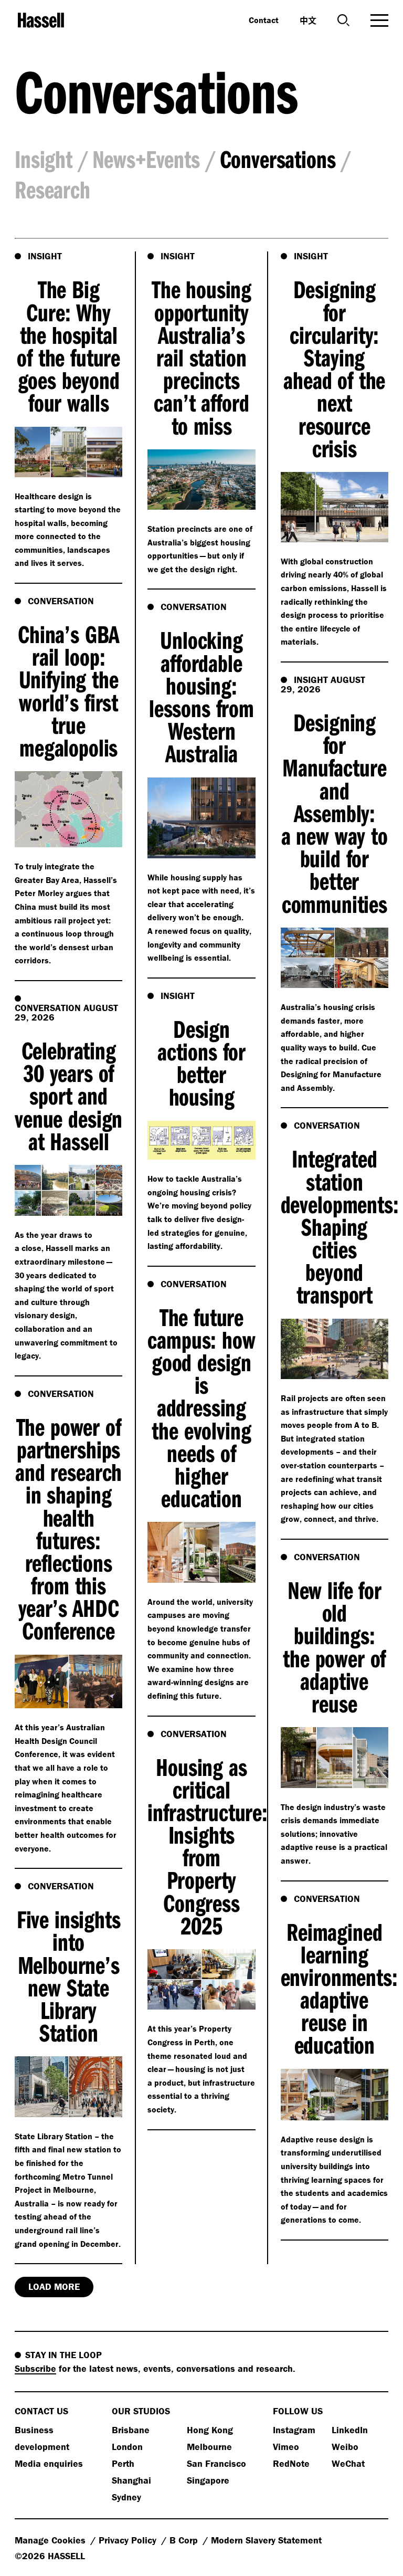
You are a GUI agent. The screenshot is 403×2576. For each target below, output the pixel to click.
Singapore (208, 2480)
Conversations (278, 159)
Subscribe (35, 2368)
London (127, 2447)
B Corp (185, 2540)
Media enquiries (49, 2463)
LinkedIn (350, 2430)
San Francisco (216, 2463)
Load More (54, 2286)
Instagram (294, 2430)
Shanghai (131, 2480)
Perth (123, 2463)
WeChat (348, 2463)
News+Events (146, 159)
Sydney (126, 2497)
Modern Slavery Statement (266, 2540)
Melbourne (209, 2447)
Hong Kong (210, 2430)
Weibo (345, 2447)
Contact (264, 20)
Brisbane (131, 2430)
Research (52, 189)
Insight (44, 159)
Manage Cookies (51, 2540)
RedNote (291, 2463)
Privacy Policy (129, 2540)
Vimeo (286, 2447)
